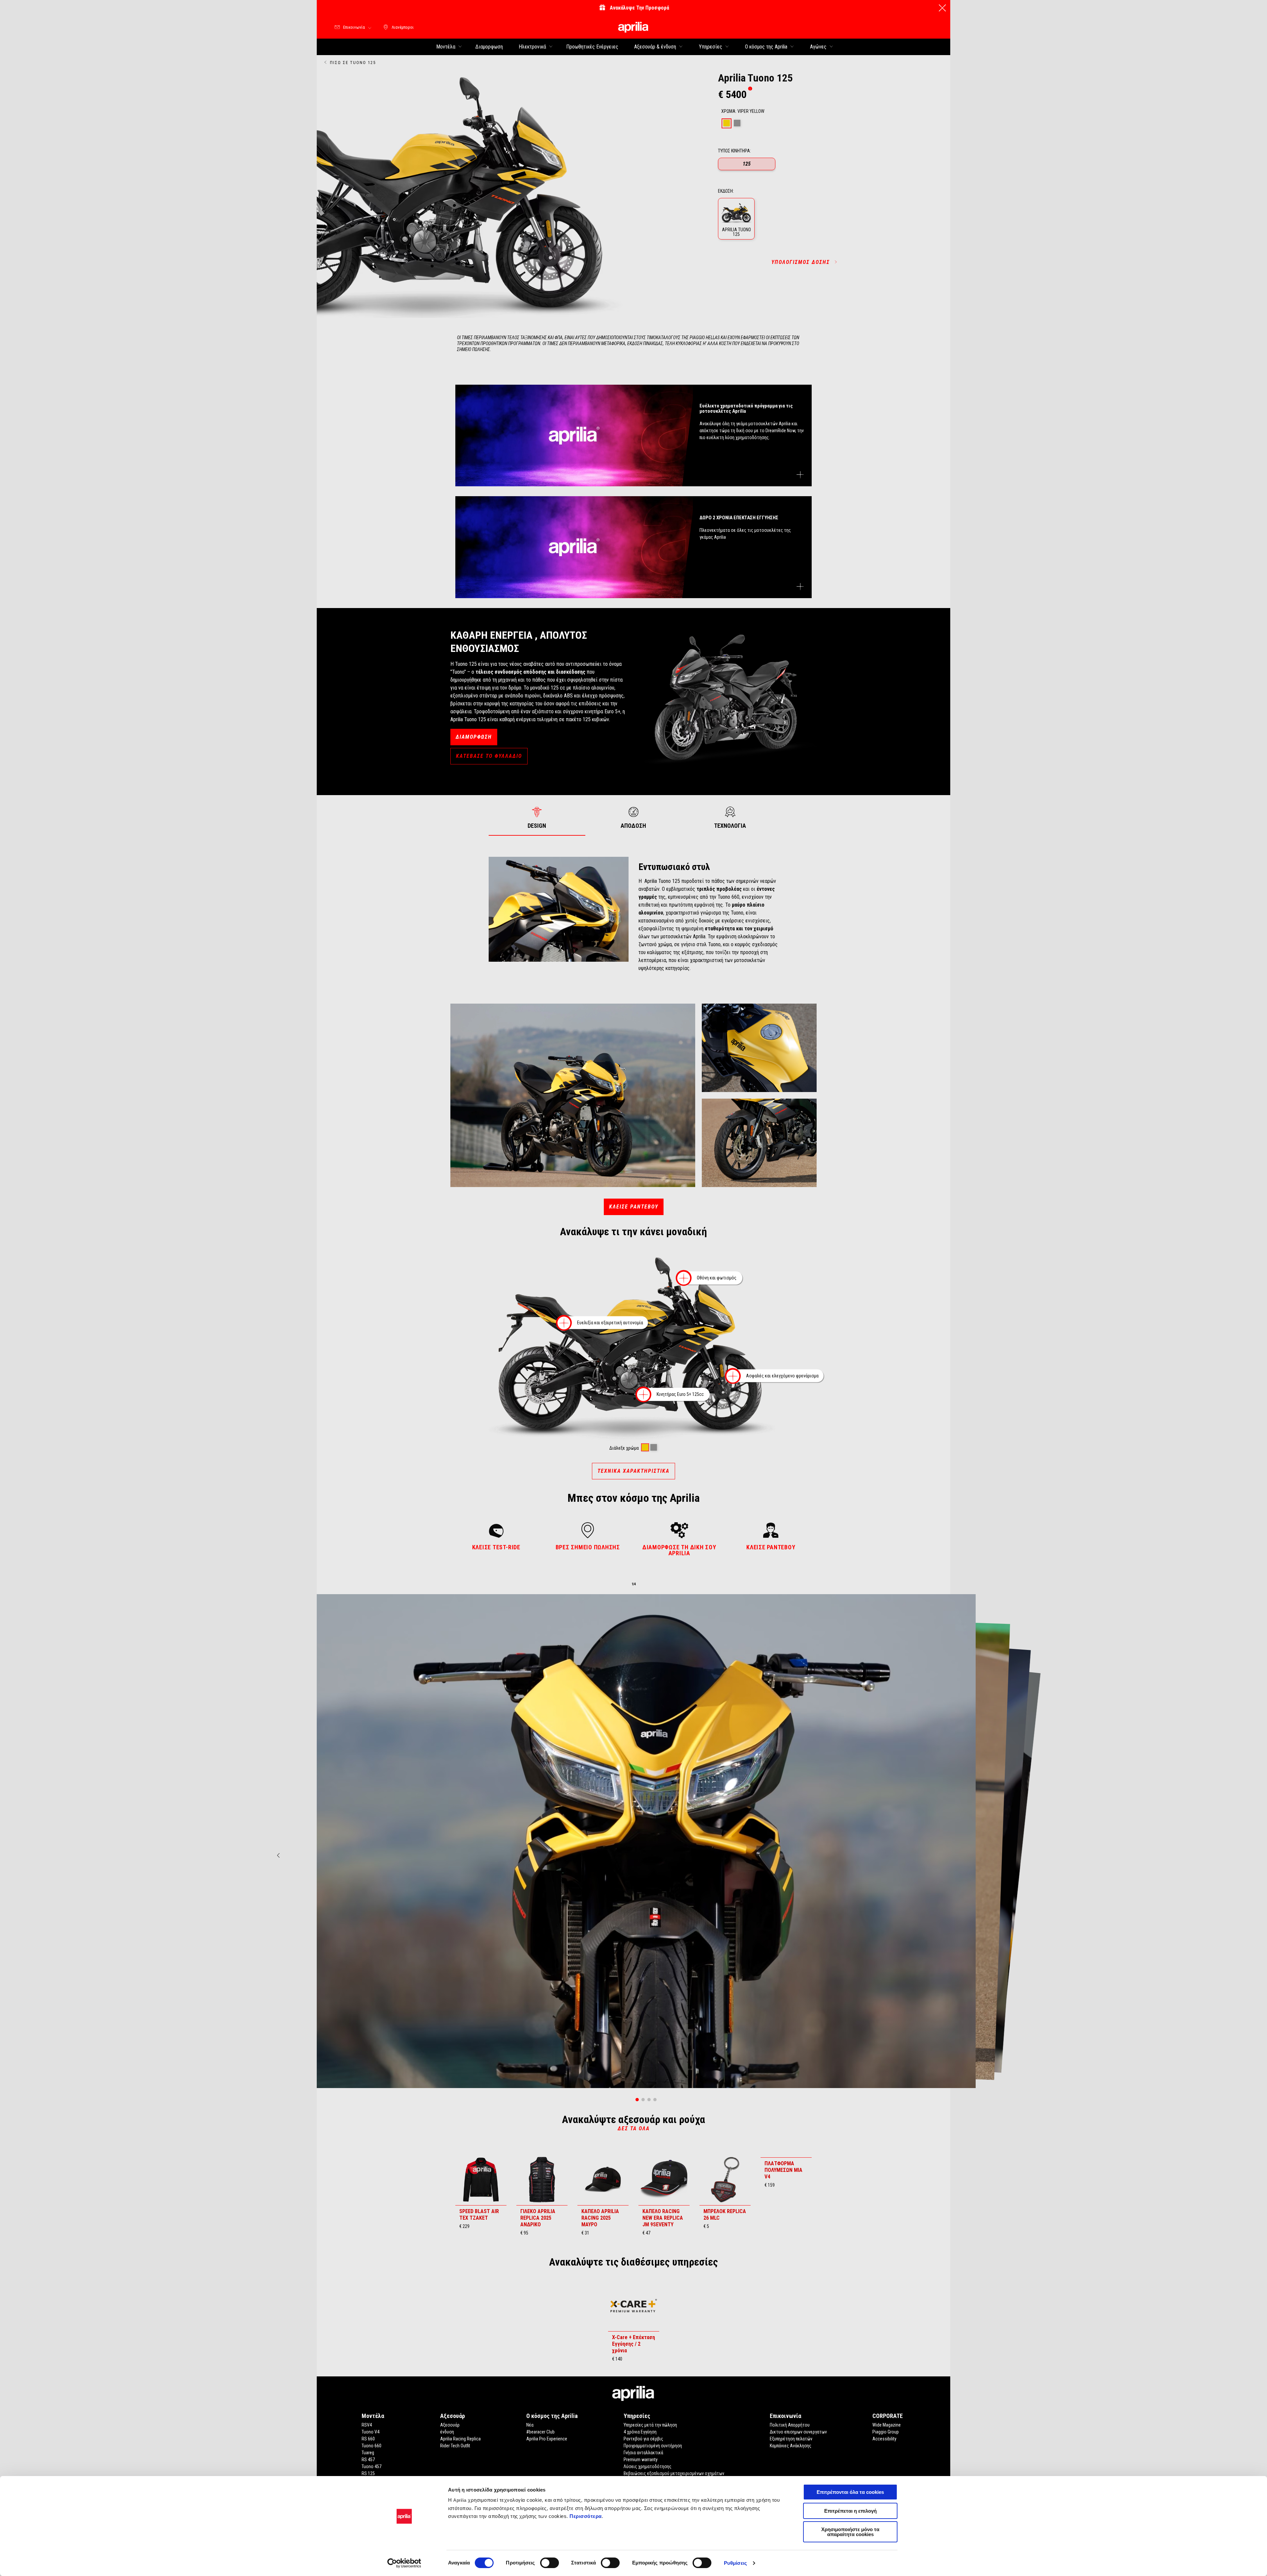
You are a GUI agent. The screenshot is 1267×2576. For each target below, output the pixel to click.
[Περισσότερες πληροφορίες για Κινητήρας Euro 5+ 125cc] (643, 1395)
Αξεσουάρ (450, 2425)
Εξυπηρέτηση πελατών (791, 2439)
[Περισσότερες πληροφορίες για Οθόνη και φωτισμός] (684, 1278)
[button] (736, 219)
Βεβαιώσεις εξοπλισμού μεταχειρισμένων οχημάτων (674, 2473)
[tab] (727, 123)
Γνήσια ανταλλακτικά (643, 2453)
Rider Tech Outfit (455, 2446)
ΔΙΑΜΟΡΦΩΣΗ (474, 737)
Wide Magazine (887, 2425)
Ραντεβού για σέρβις (643, 2439)
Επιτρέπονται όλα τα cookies (850, 2492)
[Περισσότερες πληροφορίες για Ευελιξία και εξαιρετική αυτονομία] (564, 1323)
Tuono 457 (372, 2466)
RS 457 (368, 2460)
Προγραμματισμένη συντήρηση (653, 2446)
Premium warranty (641, 2460)
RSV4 (367, 2425)
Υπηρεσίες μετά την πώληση (650, 2425)
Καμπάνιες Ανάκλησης (791, 2446)
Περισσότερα (586, 2516)
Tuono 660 (372, 2446)
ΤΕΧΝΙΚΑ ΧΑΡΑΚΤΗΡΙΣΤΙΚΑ (633, 1471)
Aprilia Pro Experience (547, 2439)
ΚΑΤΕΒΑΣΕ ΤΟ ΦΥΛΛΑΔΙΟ (489, 756)
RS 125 (368, 2473)
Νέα (530, 2425)
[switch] (550, 2563)
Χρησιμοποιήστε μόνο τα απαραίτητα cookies (850, 2532)
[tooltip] (750, 89)
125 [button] (747, 164)
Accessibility (884, 2439)
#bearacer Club (540, 2432)
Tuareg (368, 2453)
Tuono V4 (371, 2432)
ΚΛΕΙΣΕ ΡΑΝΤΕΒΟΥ (634, 1207)
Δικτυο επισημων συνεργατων (798, 2432)
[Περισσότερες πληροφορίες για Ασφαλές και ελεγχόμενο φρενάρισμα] (733, 1376)
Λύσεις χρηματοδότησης (648, 2466)
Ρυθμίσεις (735, 2563)
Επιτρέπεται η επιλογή (850, 2511)
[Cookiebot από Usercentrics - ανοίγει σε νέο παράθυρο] (404, 2563)
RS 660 (368, 2439)
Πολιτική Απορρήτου (790, 2425)
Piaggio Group (886, 2432)
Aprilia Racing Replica (460, 2439)
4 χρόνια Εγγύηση (640, 2432)
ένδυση (447, 2432)
